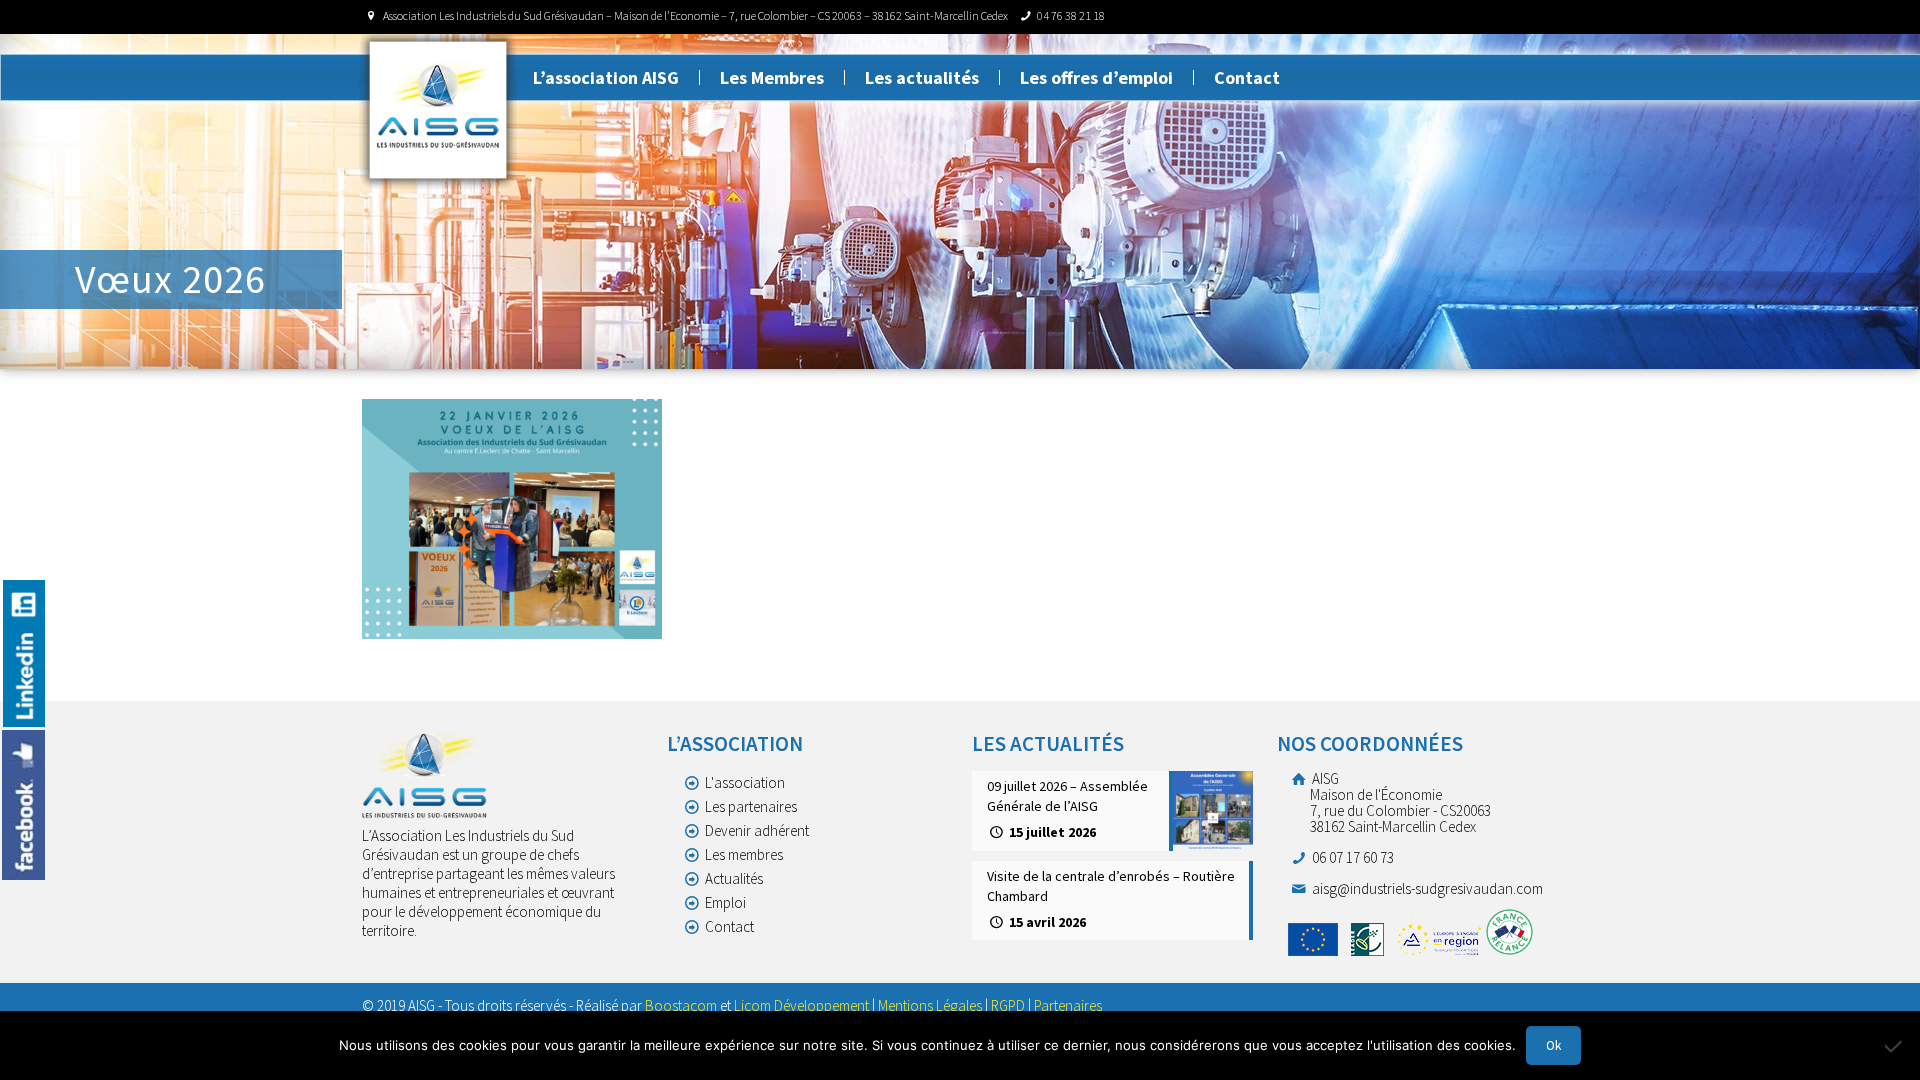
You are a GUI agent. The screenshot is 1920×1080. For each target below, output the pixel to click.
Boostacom (681, 1005)
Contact (729, 926)
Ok (1553, 1045)
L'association (745, 782)
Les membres (744, 854)
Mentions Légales (930, 1005)
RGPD (1008, 1005)
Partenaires (1068, 1005)
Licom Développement (801, 1005)
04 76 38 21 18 (1071, 15)
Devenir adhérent (757, 830)
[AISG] (438, 110)
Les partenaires (751, 806)
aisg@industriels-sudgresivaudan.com (1426, 888)
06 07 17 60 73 (1351, 857)
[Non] (1895, 1046)
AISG (1400, 802)
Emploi (725, 902)
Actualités (734, 878)
